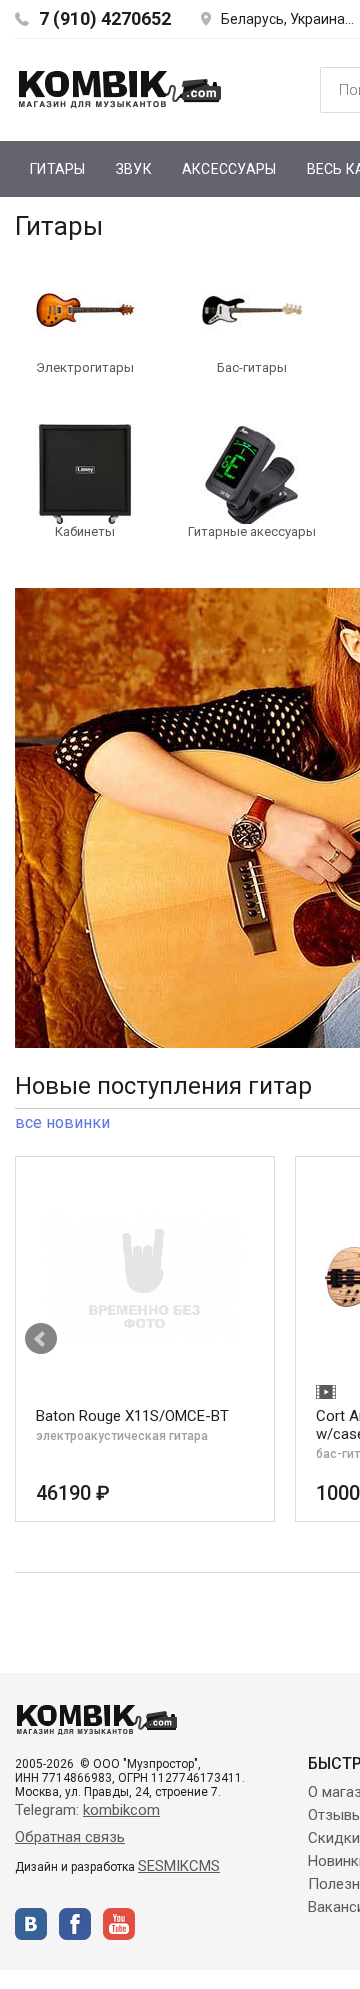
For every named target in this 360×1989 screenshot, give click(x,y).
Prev (41, 1339)
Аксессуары (229, 169)
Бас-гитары (252, 367)
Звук (134, 169)
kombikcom (121, 1810)
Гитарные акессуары (252, 531)
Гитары (58, 169)
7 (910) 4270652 (105, 18)
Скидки (334, 1838)
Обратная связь (70, 1837)
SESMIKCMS (179, 1866)
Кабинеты (85, 531)
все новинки (62, 1122)
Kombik (120, 89)
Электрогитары (85, 367)
